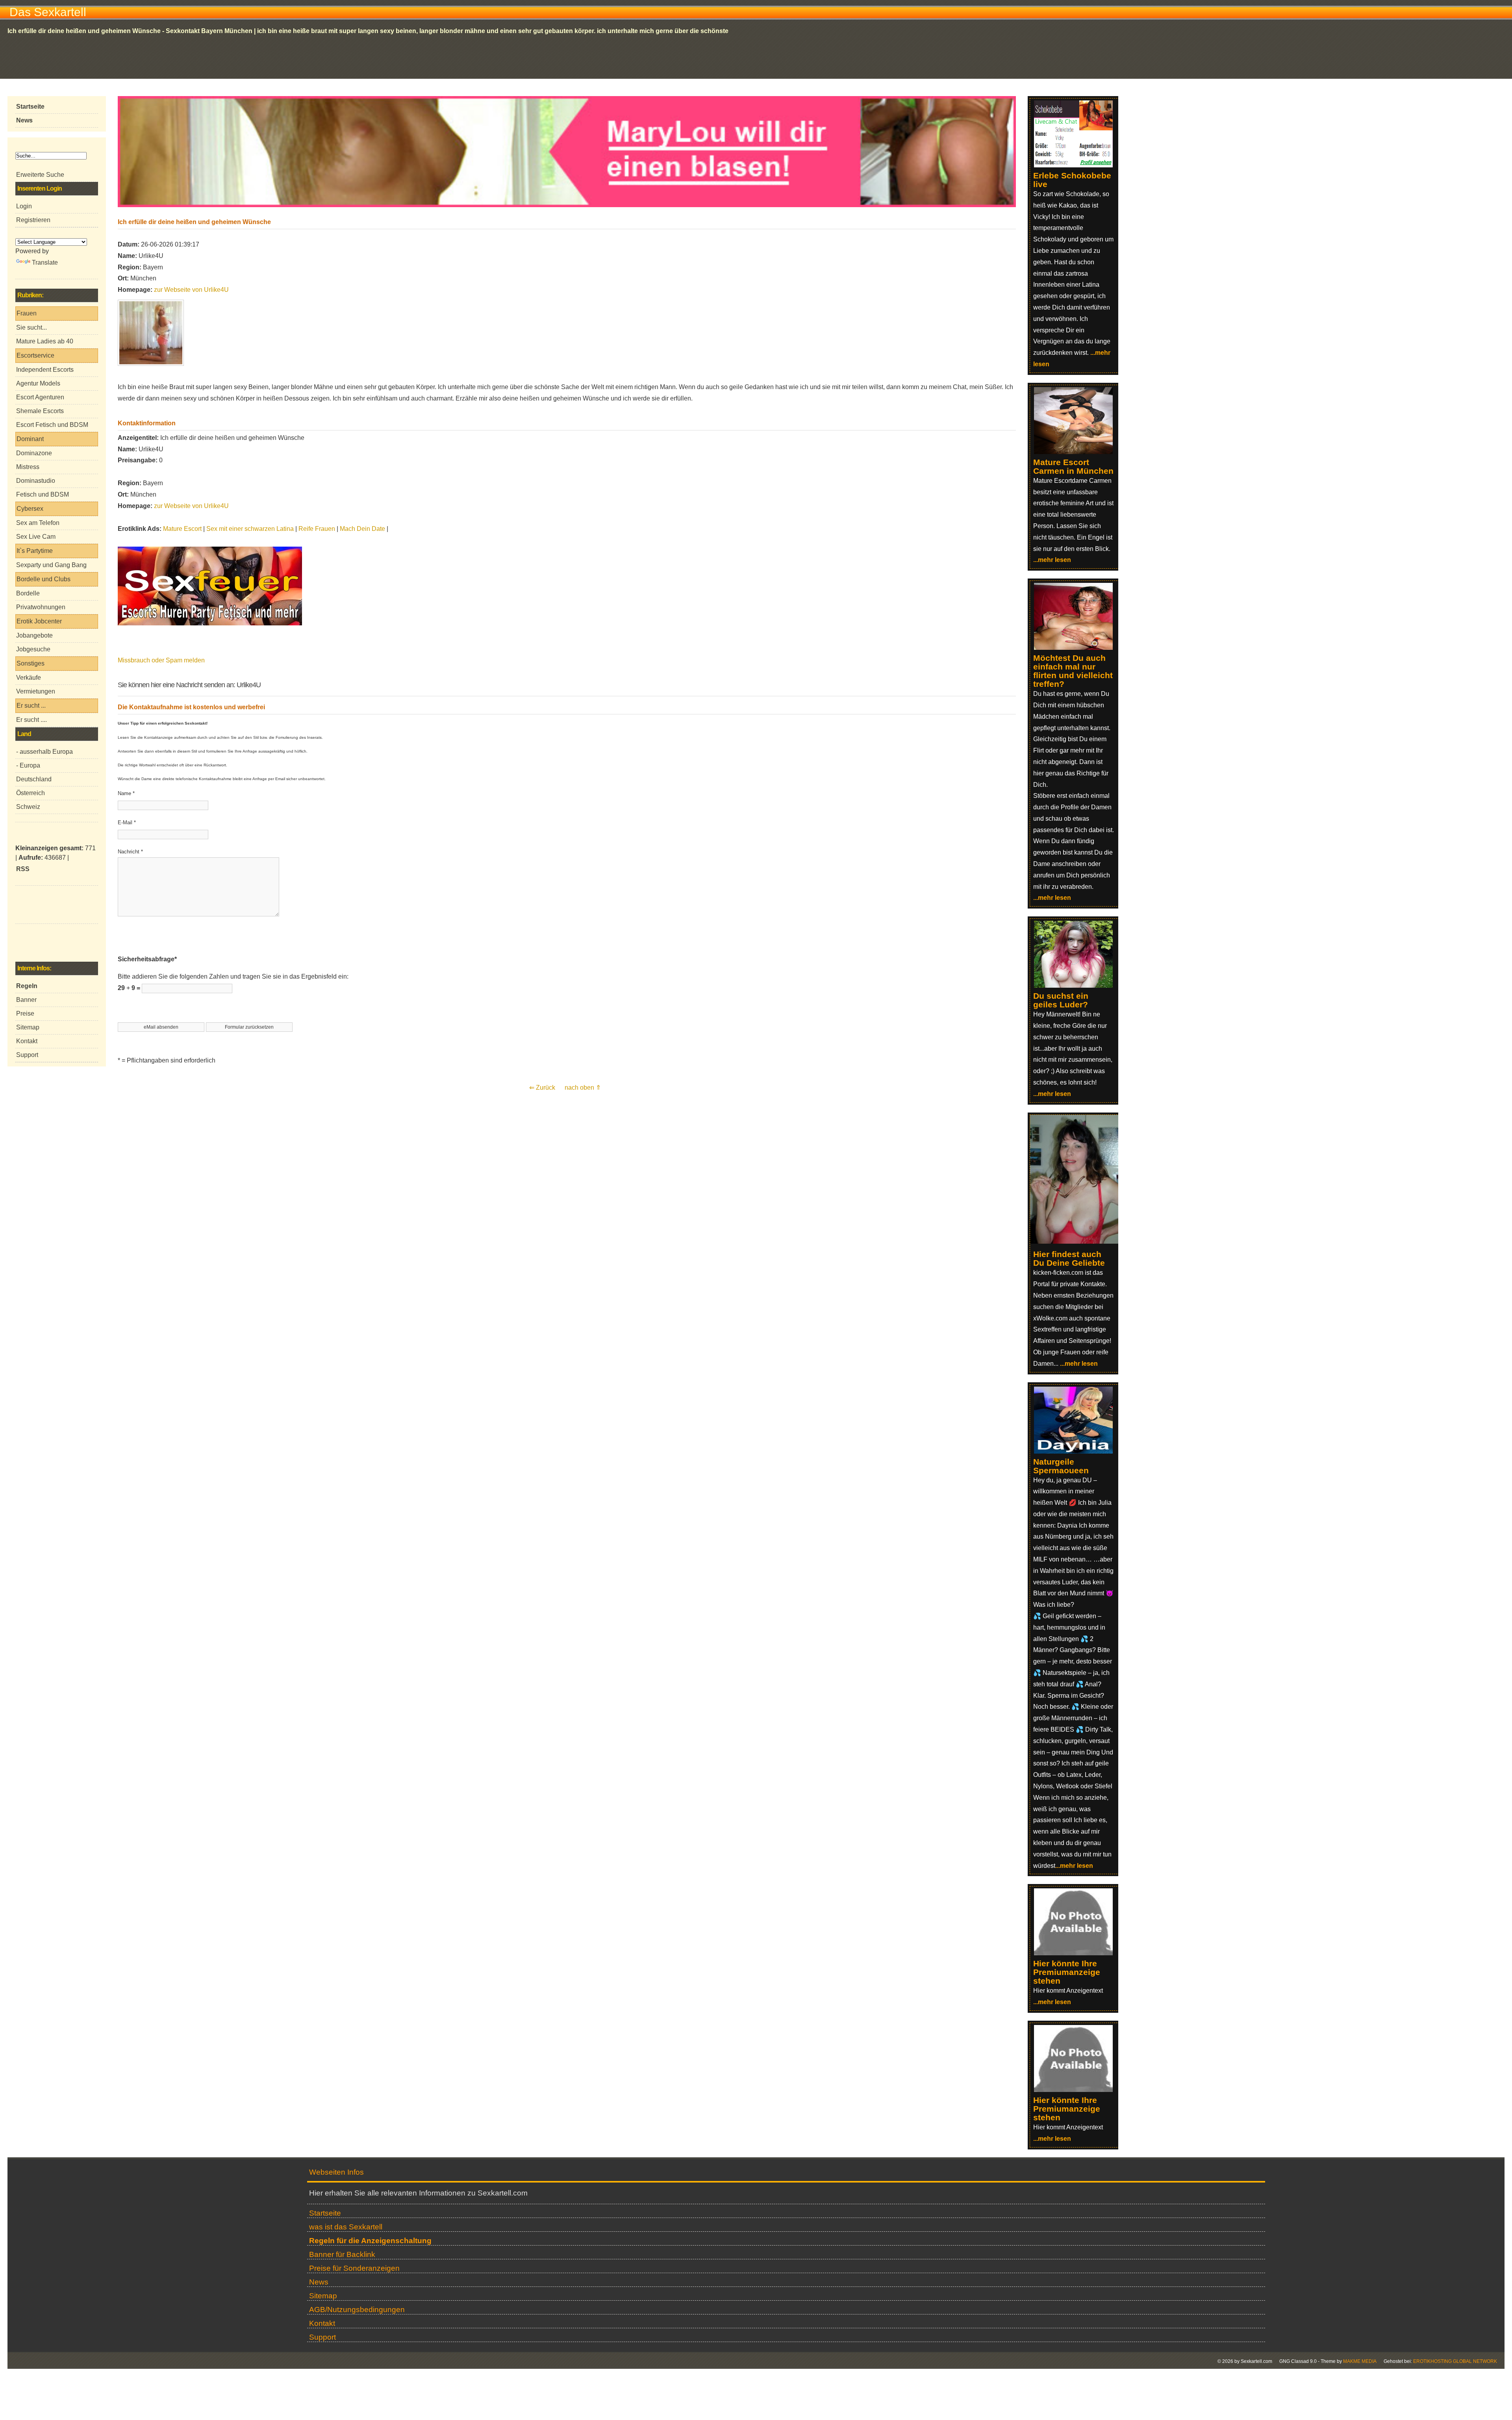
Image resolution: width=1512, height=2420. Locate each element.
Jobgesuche (33, 649)
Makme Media (1360, 2361)
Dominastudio (36, 481)
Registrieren (33, 220)
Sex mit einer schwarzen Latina (250, 529)
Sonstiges (31, 663)
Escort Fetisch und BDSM (52, 425)
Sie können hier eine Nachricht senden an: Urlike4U (189, 685)
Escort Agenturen (40, 397)
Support (27, 1055)
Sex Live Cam (36, 537)
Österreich (31, 793)
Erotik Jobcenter (39, 621)
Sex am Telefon (38, 523)
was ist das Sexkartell (346, 2227)
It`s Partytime (35, 551)
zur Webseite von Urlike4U (191, 290)
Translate (45, 262)
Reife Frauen (317, 529)
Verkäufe (29, 678)
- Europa (28, 765)
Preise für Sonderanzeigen (354, 2268)
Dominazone (34, 453)
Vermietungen (36, 691)
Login (24, 206)
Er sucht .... (31, 720)
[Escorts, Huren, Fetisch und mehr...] (210, 623)
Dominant (30, 439)
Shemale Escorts (40, 411)
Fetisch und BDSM (43, 494)
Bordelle (28, 593)
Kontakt (27, 1041)
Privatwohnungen (41, 607)
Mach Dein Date (362, 529)
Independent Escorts (45, 370)
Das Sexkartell (48, 12)
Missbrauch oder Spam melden (161, 660)
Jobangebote (34, 635)
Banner (26, 1000)
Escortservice (35, 355)
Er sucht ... (31, 706)
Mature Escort (182, 529)
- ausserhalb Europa (44, 752)
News (319, 2282)
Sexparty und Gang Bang (51, 565)
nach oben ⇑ (583, 1088)
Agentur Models (38, 383)
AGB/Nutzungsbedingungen (357, 2310)
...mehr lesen (1052, 560)
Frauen (27, 313)
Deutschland (34, 779)
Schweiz (28, 807)
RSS (23, 869)
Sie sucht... (31, 327)
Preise (25, 1013)
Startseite (325, 2213)
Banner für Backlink (342, 2254)
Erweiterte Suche (40, 175)
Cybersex (30, 509)
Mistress (28, 467)
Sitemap (28, 1027)
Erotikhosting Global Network (1455, 2361)
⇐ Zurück (542, 1088)
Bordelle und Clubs (44, 579)
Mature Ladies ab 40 (45, 341)
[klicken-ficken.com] (1078, 1242)
